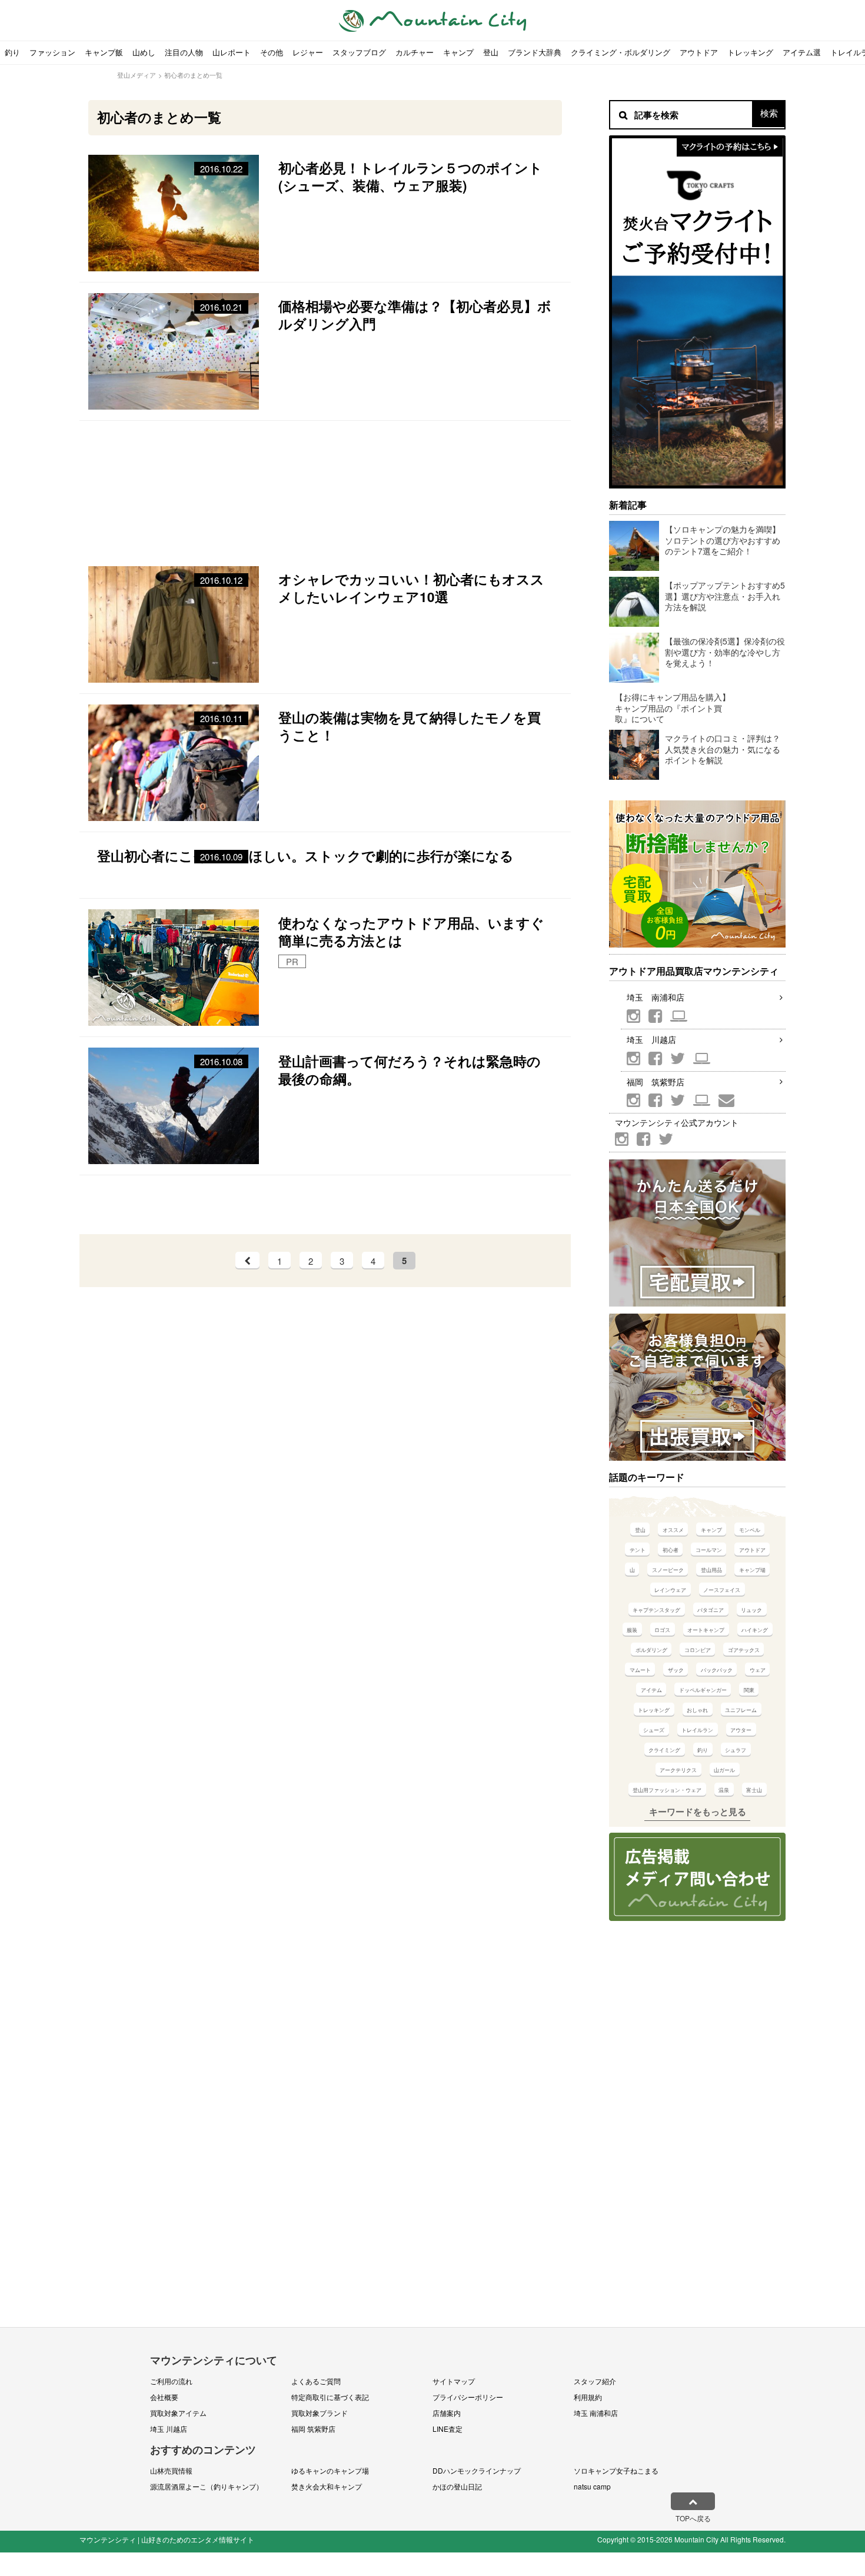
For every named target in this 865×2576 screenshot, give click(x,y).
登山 (491, 52)
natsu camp (592, 2486)
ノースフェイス (722, 1590)
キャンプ (458, 52)
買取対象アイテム (178, 2413)
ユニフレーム (741, 1710)
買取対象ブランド (320, 2413)
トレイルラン (697, 1730)
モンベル (750, 1530)
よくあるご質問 (316, 2381)
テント (638, 1550)
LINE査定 (448, 2429)
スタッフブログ (359, 52)
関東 (749, 1690)
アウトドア (699, 52)
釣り (12, 52)
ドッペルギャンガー (703, 1690)
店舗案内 (447, 2413)
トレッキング (750, 52)
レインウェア (670, 1590)
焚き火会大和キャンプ (327, 2486)
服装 (632, 1630)
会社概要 (164, 2397)
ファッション (52, 52)
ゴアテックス (744, 1650)
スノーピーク (668, 1570)
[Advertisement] (325, 488)
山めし (144, 52)
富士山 (754, 1790)
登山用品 (711, 1570)
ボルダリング (651, 1650)
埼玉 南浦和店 (656, 997)
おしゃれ (697, 1710)
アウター (741, 1730)
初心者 (671, 1550)
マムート (640, 1670)
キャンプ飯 (104, 52)
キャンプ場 (752, 1570)
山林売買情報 (171, 2470)
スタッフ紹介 (595, 2381)
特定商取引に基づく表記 (330, 2397)
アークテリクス (678, 1770)
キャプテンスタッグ (656, 1610)
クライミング (664, 1750)
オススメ (673, 1530)
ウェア (758, 1670)
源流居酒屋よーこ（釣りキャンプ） (207, 2486)
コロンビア (698, 1650)
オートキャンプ (706, 1630)
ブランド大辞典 (535, 52)
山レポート (232, 52)
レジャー (308, 52)
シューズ (654, 1730)
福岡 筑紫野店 (656, 1082)
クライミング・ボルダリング (621, 52)
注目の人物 (184, 52)
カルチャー (415, 52)
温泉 (724, 1790)
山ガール (724, 1770)
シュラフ (736, 1750)
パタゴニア (711, 1610)
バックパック (717, 1670)
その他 (272, 52)
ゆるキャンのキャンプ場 (330, 2470)
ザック (676, 1670)
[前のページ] (247, 1261)
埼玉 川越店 (651, 1039)
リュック (751, 1610)
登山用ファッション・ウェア (667, 1790)
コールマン (709, 1550)
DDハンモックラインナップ (477, 2470)
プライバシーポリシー (468, 2397)
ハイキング (755, 1630)
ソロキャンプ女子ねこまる (616, 2470)
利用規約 (588, 2397)
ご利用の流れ (171, 2381)
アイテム (651, 1690)
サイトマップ (454, 2381)
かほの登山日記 (457, 2486)
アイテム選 (802, 52)
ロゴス (662, 1630)
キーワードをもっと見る (698, 1811)
